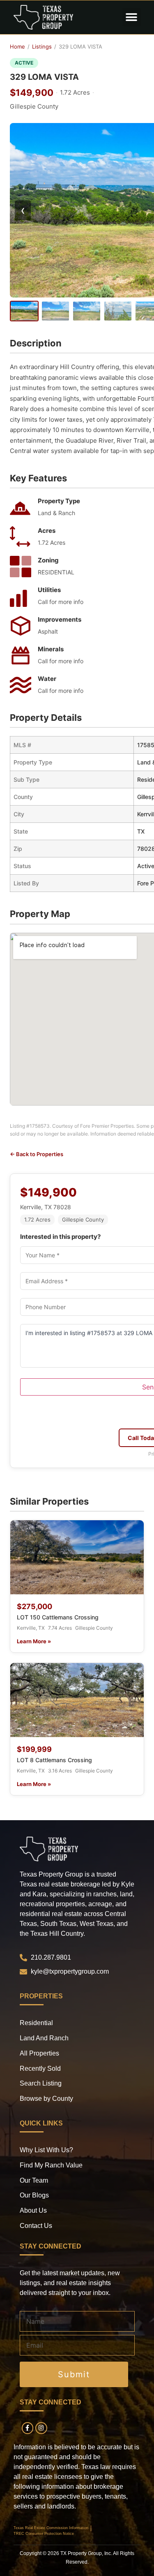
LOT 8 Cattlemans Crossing (54, 1760)
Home (17, 46)
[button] (132, 17)
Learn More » (34, 1641)
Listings (42, 46)
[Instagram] (41, 2428)
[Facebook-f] (28, 2428)
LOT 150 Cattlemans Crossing (58, 1617)
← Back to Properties (37, 1154)
